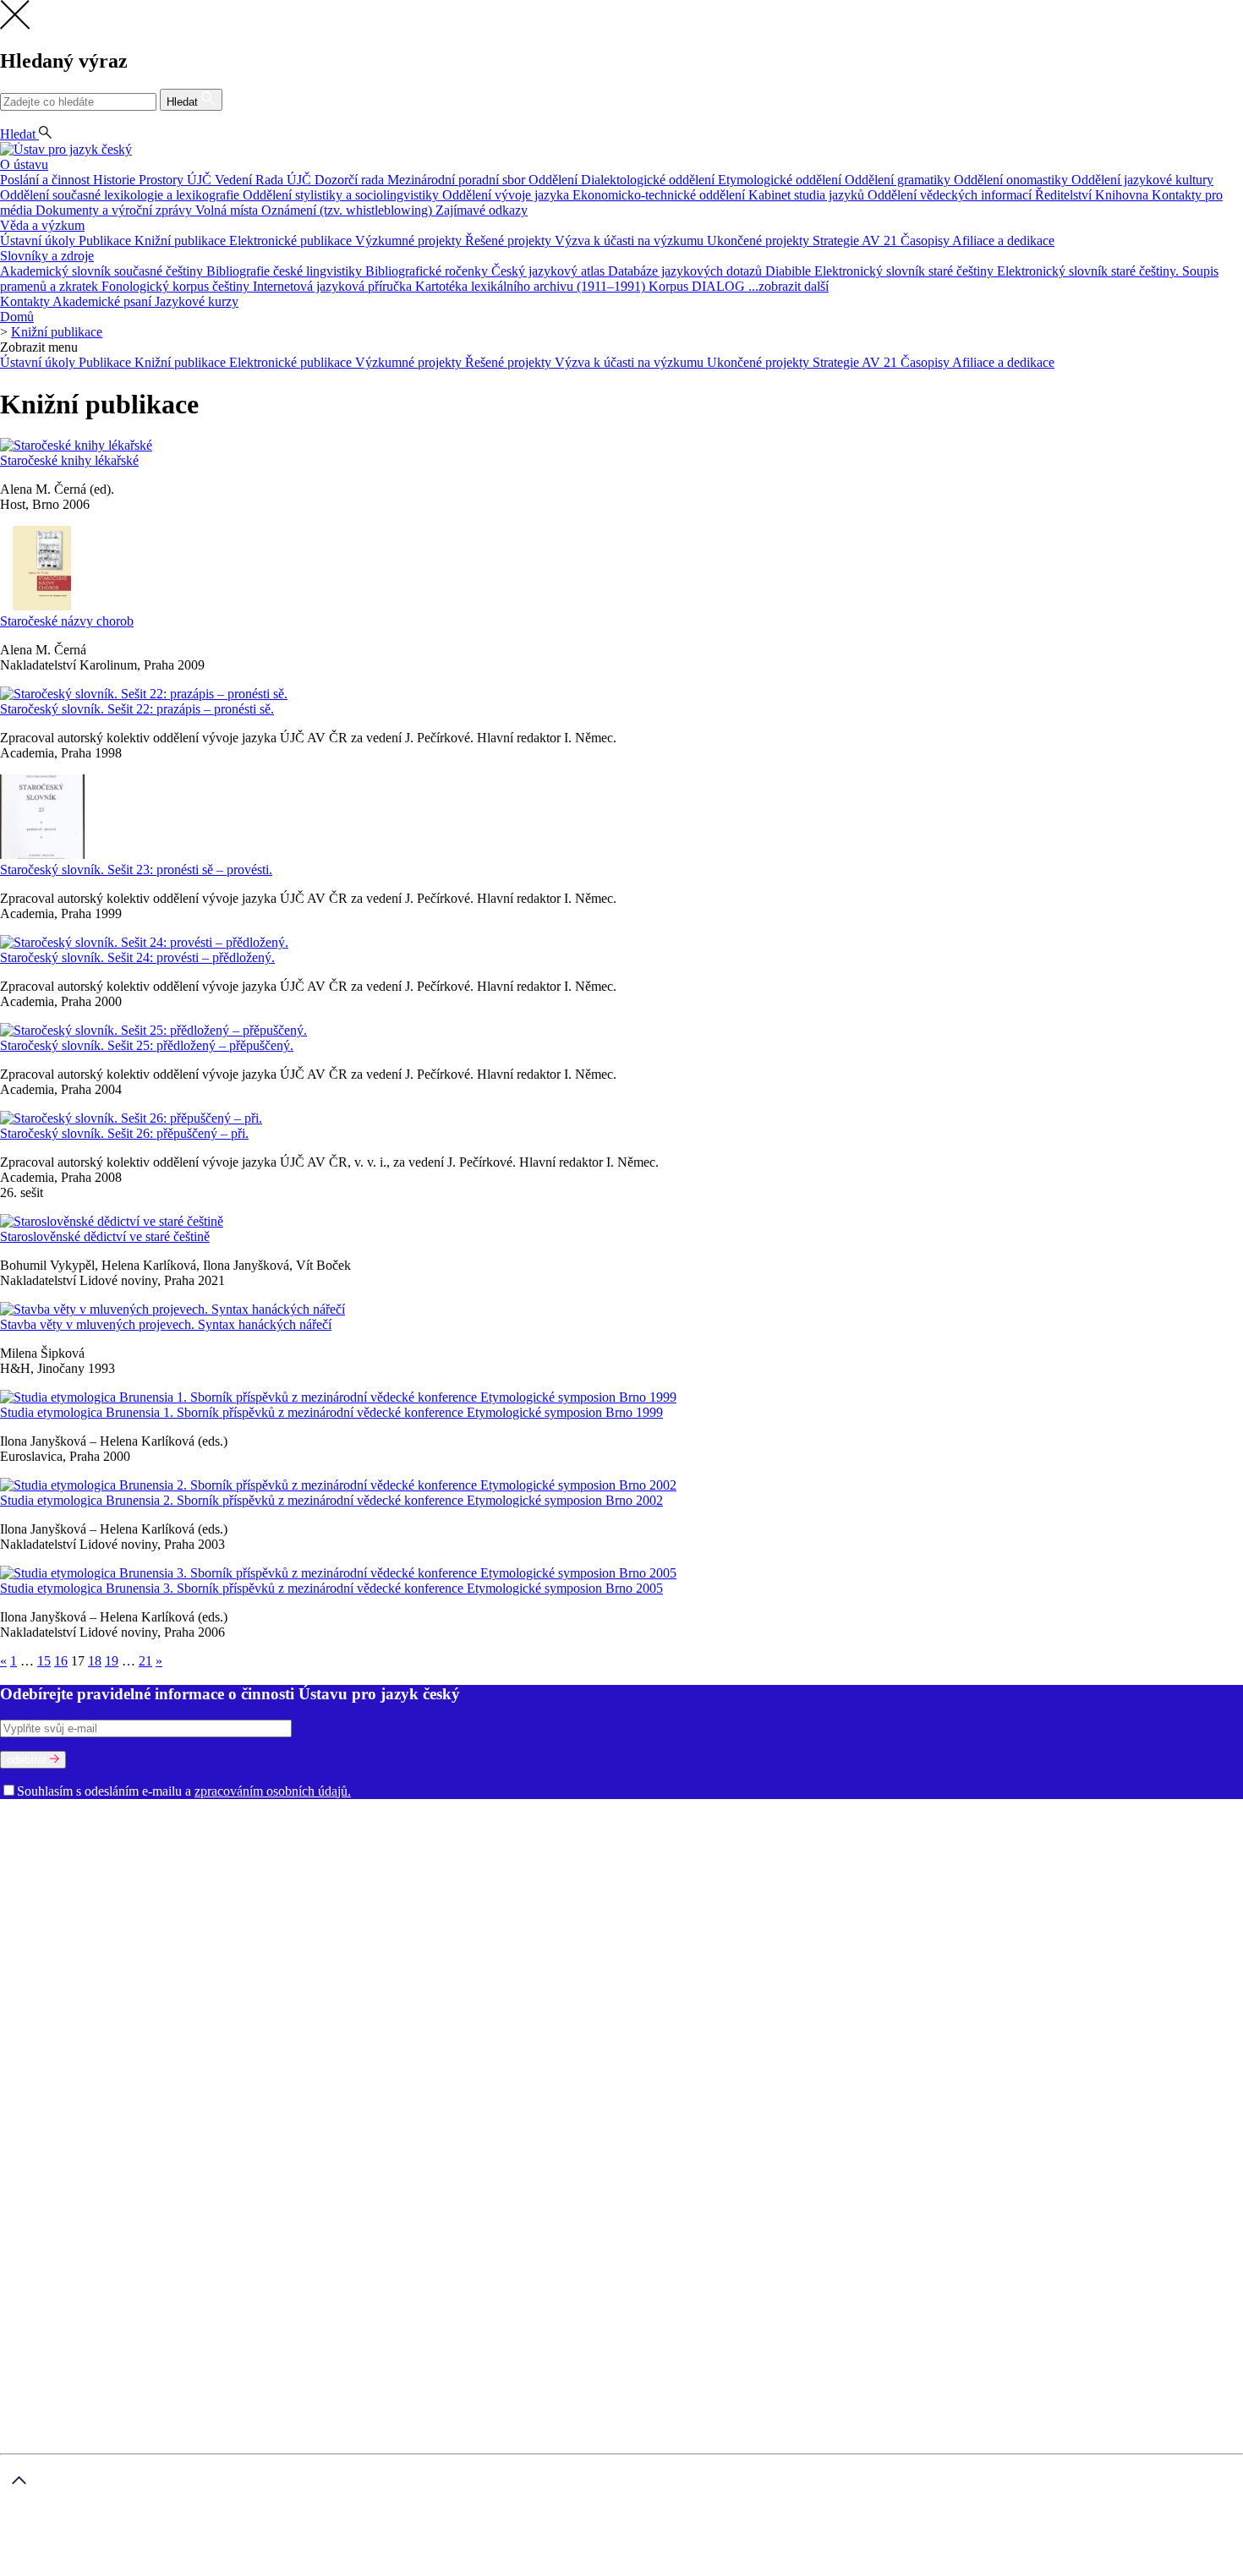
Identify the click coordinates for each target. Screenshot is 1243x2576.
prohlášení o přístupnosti (225, 2568)
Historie (116, 180)
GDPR (52, 2023)
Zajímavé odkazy (482, 210)
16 (61, 1661)
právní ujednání (115, 2568)
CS (12, 119)
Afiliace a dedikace (1003, 241)
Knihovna (1123, 195)
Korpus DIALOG (698, 286)
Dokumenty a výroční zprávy (115, 210)
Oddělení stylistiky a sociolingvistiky (342, 195)
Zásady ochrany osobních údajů (278, 2540)
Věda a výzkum (42, 225)
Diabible (790, 271)
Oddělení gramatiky (899, 180)
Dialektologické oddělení (649, 180)
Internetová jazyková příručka (334, 286)
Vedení (235, 180)
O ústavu (24, 164)
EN (39, 119)
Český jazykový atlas (550, 271)
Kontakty (26, 301)
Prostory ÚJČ (177, 180)
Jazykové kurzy (197, 301)
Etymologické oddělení (781, 180)
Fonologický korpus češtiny (177, 286)
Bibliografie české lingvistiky (286, 271)
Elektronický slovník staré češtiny (906, 271)
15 (44, 1661)
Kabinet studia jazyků (808, 195)
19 (112, 1661)
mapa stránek (35, 2568)
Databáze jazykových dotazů (687, 271)
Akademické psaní (104, 301)
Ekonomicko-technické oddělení (660, 195)
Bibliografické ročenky (428, 271)
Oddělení (555, 180)
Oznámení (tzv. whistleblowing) (348, 210)
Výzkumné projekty (410, 241)
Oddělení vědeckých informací (951, 195)
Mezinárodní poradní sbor (458, 180)
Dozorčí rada (351, 180)
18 (95, 1661)
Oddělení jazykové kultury (1142, 180)
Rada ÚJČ (285, 180)
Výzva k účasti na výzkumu (631, 241)
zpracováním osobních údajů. (273, 1791)
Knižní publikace (182, 241)
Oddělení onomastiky (1013, 180)
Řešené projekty (510, 241)
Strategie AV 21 (857, 241)
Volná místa (228, 210)
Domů (17, 317)
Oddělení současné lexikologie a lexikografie (121, 195)
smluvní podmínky (428, 2540)
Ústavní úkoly (39, 241)
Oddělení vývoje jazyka (507, 195)
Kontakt (55, 2053)
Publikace (107, 241)
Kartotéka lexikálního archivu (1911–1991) (532, 286)
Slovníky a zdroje (47, 256)
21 (145, 1661)
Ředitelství (1065, 195)
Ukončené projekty (760, 241)
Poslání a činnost (47, 180)
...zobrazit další (789, 286)
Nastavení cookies (82, 2038)
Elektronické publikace (292, 241)
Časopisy (926, 241)
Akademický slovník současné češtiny (103, 271)
